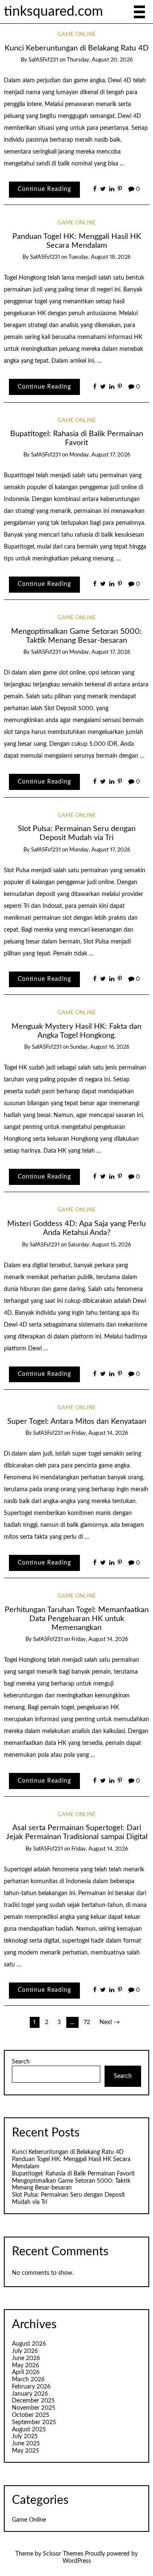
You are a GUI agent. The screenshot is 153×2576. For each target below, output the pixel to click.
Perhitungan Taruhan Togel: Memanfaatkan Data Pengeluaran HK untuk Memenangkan (77, 1619)
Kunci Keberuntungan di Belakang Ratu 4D (77, 48)
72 (87, 2022)
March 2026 (28, 2380)
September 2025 (34, 2422)
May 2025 (25, 2451)
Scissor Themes (63, 2554)
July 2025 (25, 2436)
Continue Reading (44, 189)
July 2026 (25, 2351)
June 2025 (26, 2444)
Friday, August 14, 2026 (100, 1433)
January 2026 (30, 2394)
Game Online (77, 35)
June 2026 (26, 2358)
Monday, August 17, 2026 (100, 455)
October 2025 (31, 2415)
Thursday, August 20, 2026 (100, 60)
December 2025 (33, 2401)
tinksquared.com (53, 12)
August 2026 (29, 2344)
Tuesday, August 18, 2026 (99, 257)
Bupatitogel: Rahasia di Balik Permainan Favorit (73, 2174)
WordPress (77, 2561)
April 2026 (26, 2372)
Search (21, 2062)
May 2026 (25, 2366)
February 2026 (31, 2387)
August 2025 (29, 2430)
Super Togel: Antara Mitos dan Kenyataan (77, 1421)
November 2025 (34, 2408)
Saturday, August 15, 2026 (99, 1245)
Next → (110, 2022)
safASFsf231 (43, 60)
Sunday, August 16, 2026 (100, 1047)
